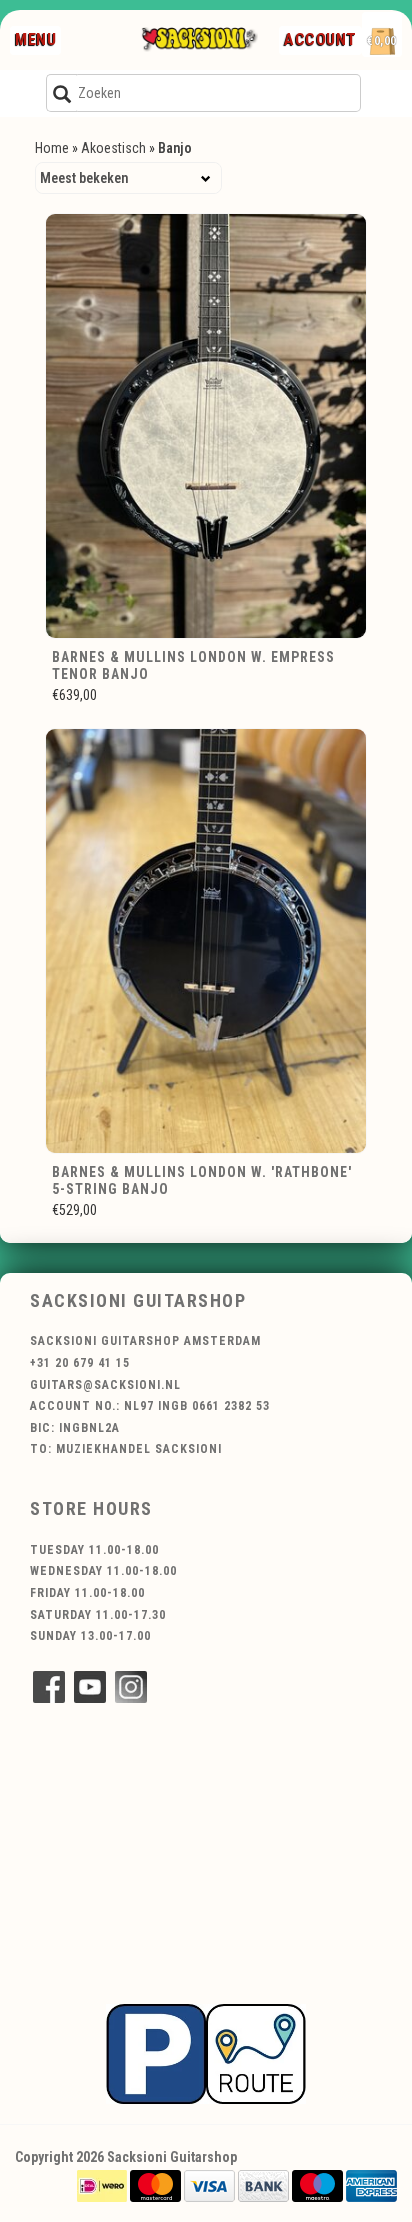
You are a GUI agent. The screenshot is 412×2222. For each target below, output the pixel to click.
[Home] (199, 40)
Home (52, 148)
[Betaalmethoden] (102, 2185)
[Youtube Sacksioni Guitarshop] (90, 1687)
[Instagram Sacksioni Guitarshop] (131, 1687)
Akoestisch (113, 148)
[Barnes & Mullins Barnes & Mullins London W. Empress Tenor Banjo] (206, 426)
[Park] (206, 2053)
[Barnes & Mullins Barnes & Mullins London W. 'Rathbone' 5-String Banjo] (206, 941)
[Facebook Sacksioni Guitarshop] (49, 1687)
